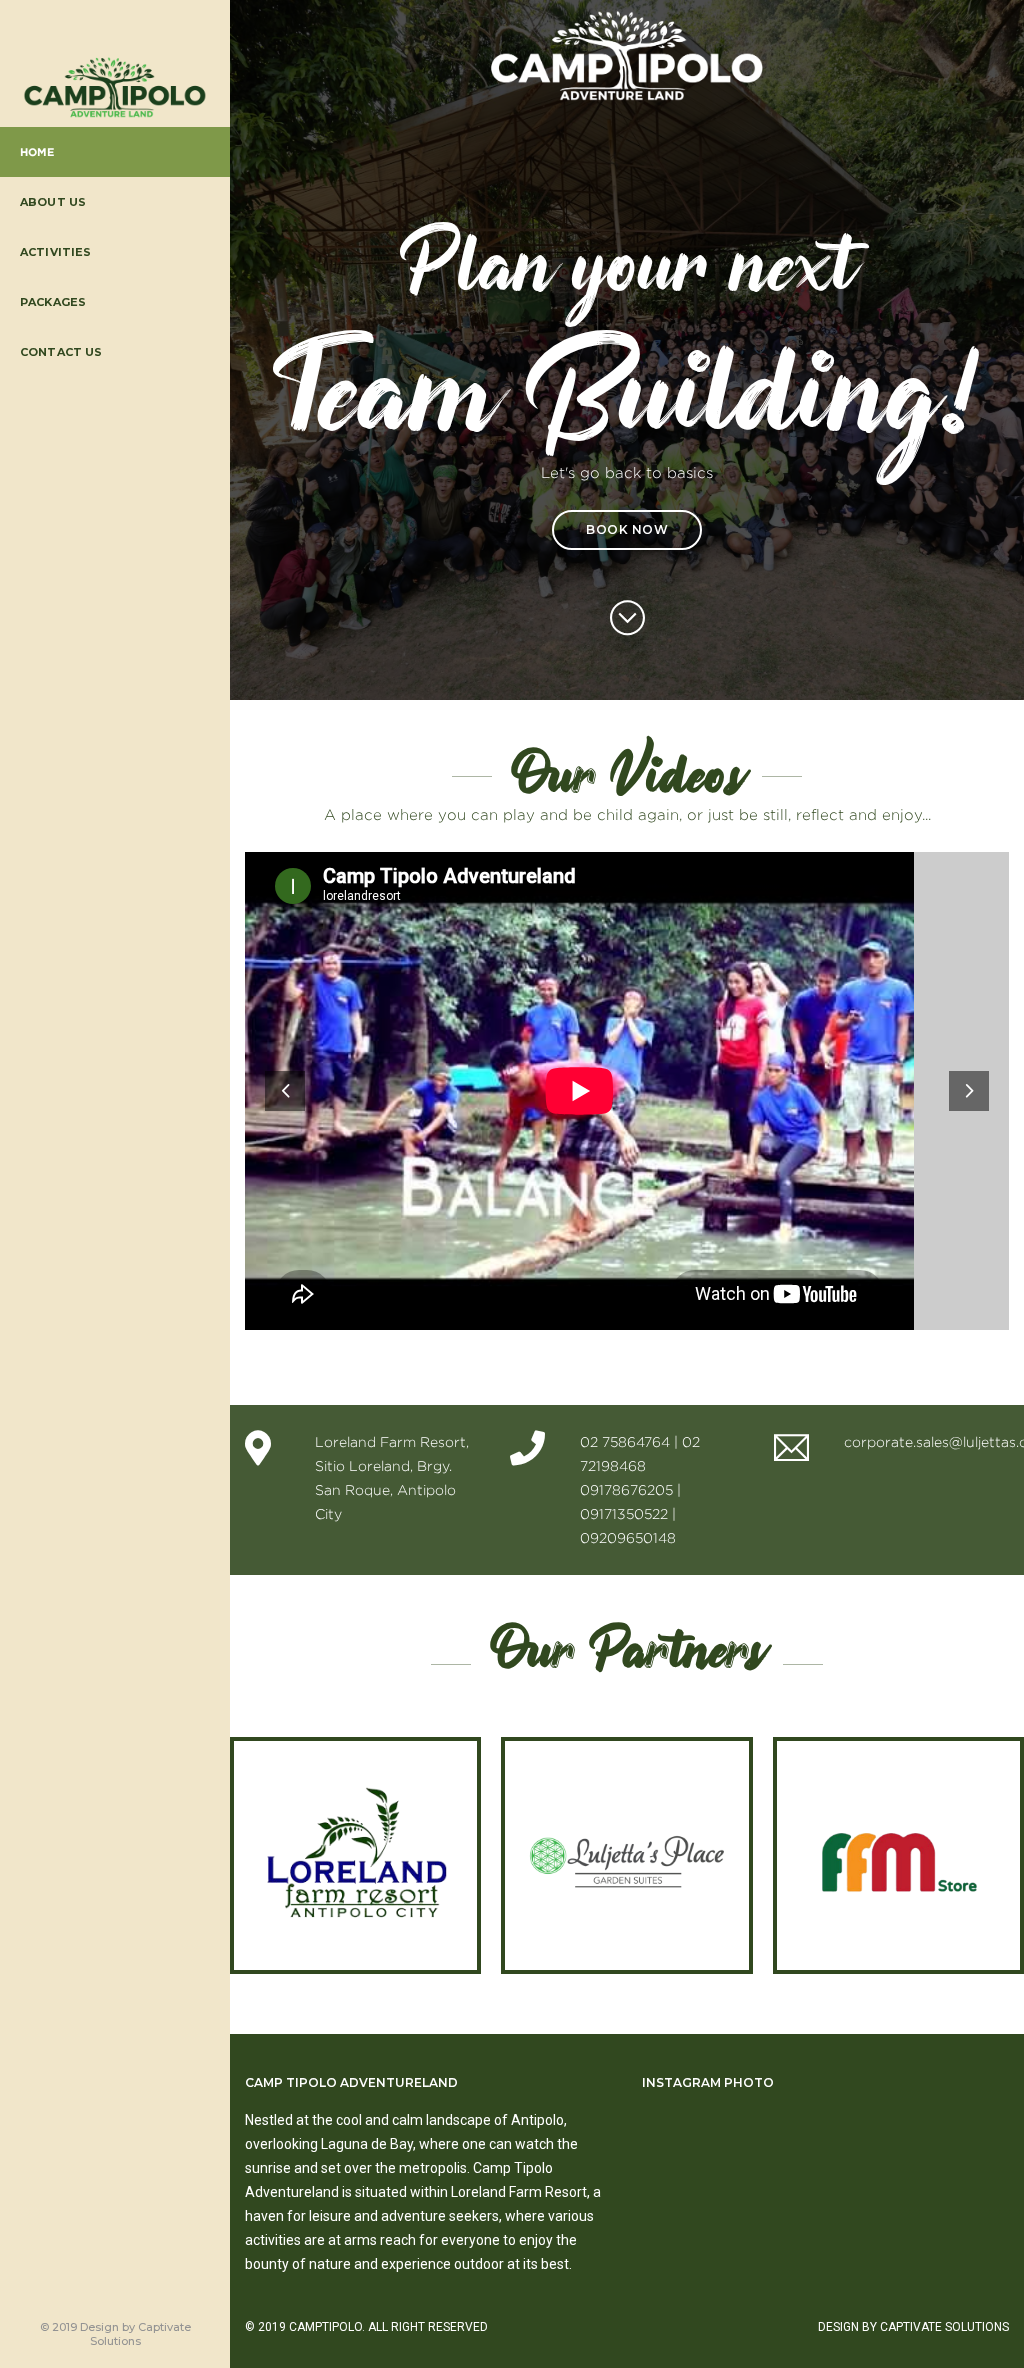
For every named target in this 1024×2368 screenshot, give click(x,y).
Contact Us (61, 352)
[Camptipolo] (115, 88)
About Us (53, 202)
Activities (56, 252)
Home (37, 152)
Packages (53, 302)
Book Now (627, 529)
